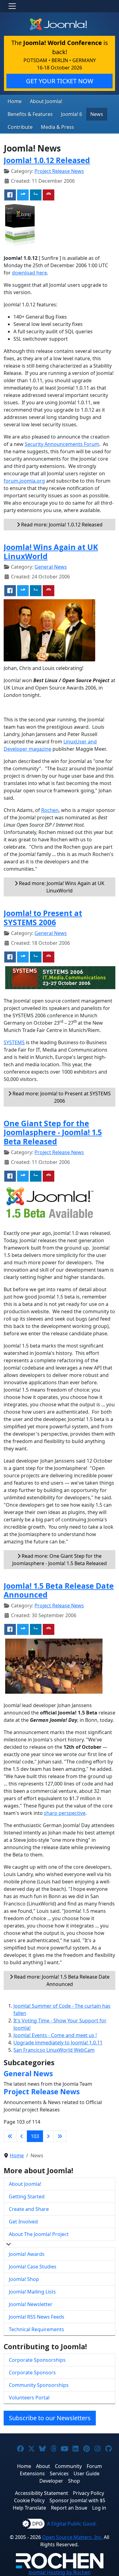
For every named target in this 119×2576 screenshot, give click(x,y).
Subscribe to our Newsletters (50, 2418)
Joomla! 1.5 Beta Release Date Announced (59, 1590)
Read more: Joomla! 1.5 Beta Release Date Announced (61, 1980)
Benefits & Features (30, 114)
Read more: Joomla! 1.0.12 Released (61, 525)
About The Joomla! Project (39, 2234)
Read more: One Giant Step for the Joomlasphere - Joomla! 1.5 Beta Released (60, 1560)
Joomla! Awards (27, 2254)
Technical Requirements (36, 2329)
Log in (99, 2508)
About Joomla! (46, 101)
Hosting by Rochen (60, 2572)
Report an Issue (69, 2508)
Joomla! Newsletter (31, 2304)
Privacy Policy (88, 2493)
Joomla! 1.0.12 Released (47, 160)
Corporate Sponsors (32, 2372)
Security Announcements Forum (62, 444)
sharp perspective (65, 1813)
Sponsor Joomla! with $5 (77, 2500)
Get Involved (23, 2222)
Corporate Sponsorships (37, 2360)
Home (15, 101)
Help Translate (29, 2508)
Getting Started (27, 2197)
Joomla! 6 (72, 114)
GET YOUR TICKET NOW (60, 81)
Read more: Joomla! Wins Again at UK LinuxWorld (61, 887)
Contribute (20, 127)
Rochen (50, 810)
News (97, 114)
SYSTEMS (14, 1042)
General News (51, 567)
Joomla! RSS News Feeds (37, 2317)
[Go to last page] (60, 2136)
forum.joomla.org (24, 481)
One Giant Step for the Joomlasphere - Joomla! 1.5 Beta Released (53, 1132)
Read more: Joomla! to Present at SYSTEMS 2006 (61, 1097)
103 (35, 2136)
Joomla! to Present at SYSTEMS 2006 (43, 918)
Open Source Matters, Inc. (72, 2537)
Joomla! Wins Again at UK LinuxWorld (51, 552)
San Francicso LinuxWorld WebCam (54, 2050)
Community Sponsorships (39, 2385)
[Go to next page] (48, 2136)
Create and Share (29, 2209)
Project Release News (59, 171)
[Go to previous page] (22, 2136)
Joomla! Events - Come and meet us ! (55, 2035)
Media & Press (58, 127)
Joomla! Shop (24, 2279)
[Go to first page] (10, 2136)
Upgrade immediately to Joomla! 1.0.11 (58, 2043)
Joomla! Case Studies (33, 2267)
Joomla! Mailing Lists (32, 2292)
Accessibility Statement (41, 2493)
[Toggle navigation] (12, 6)
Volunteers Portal (29, 2398)
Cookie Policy (29, 2500)
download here (29, 273)
